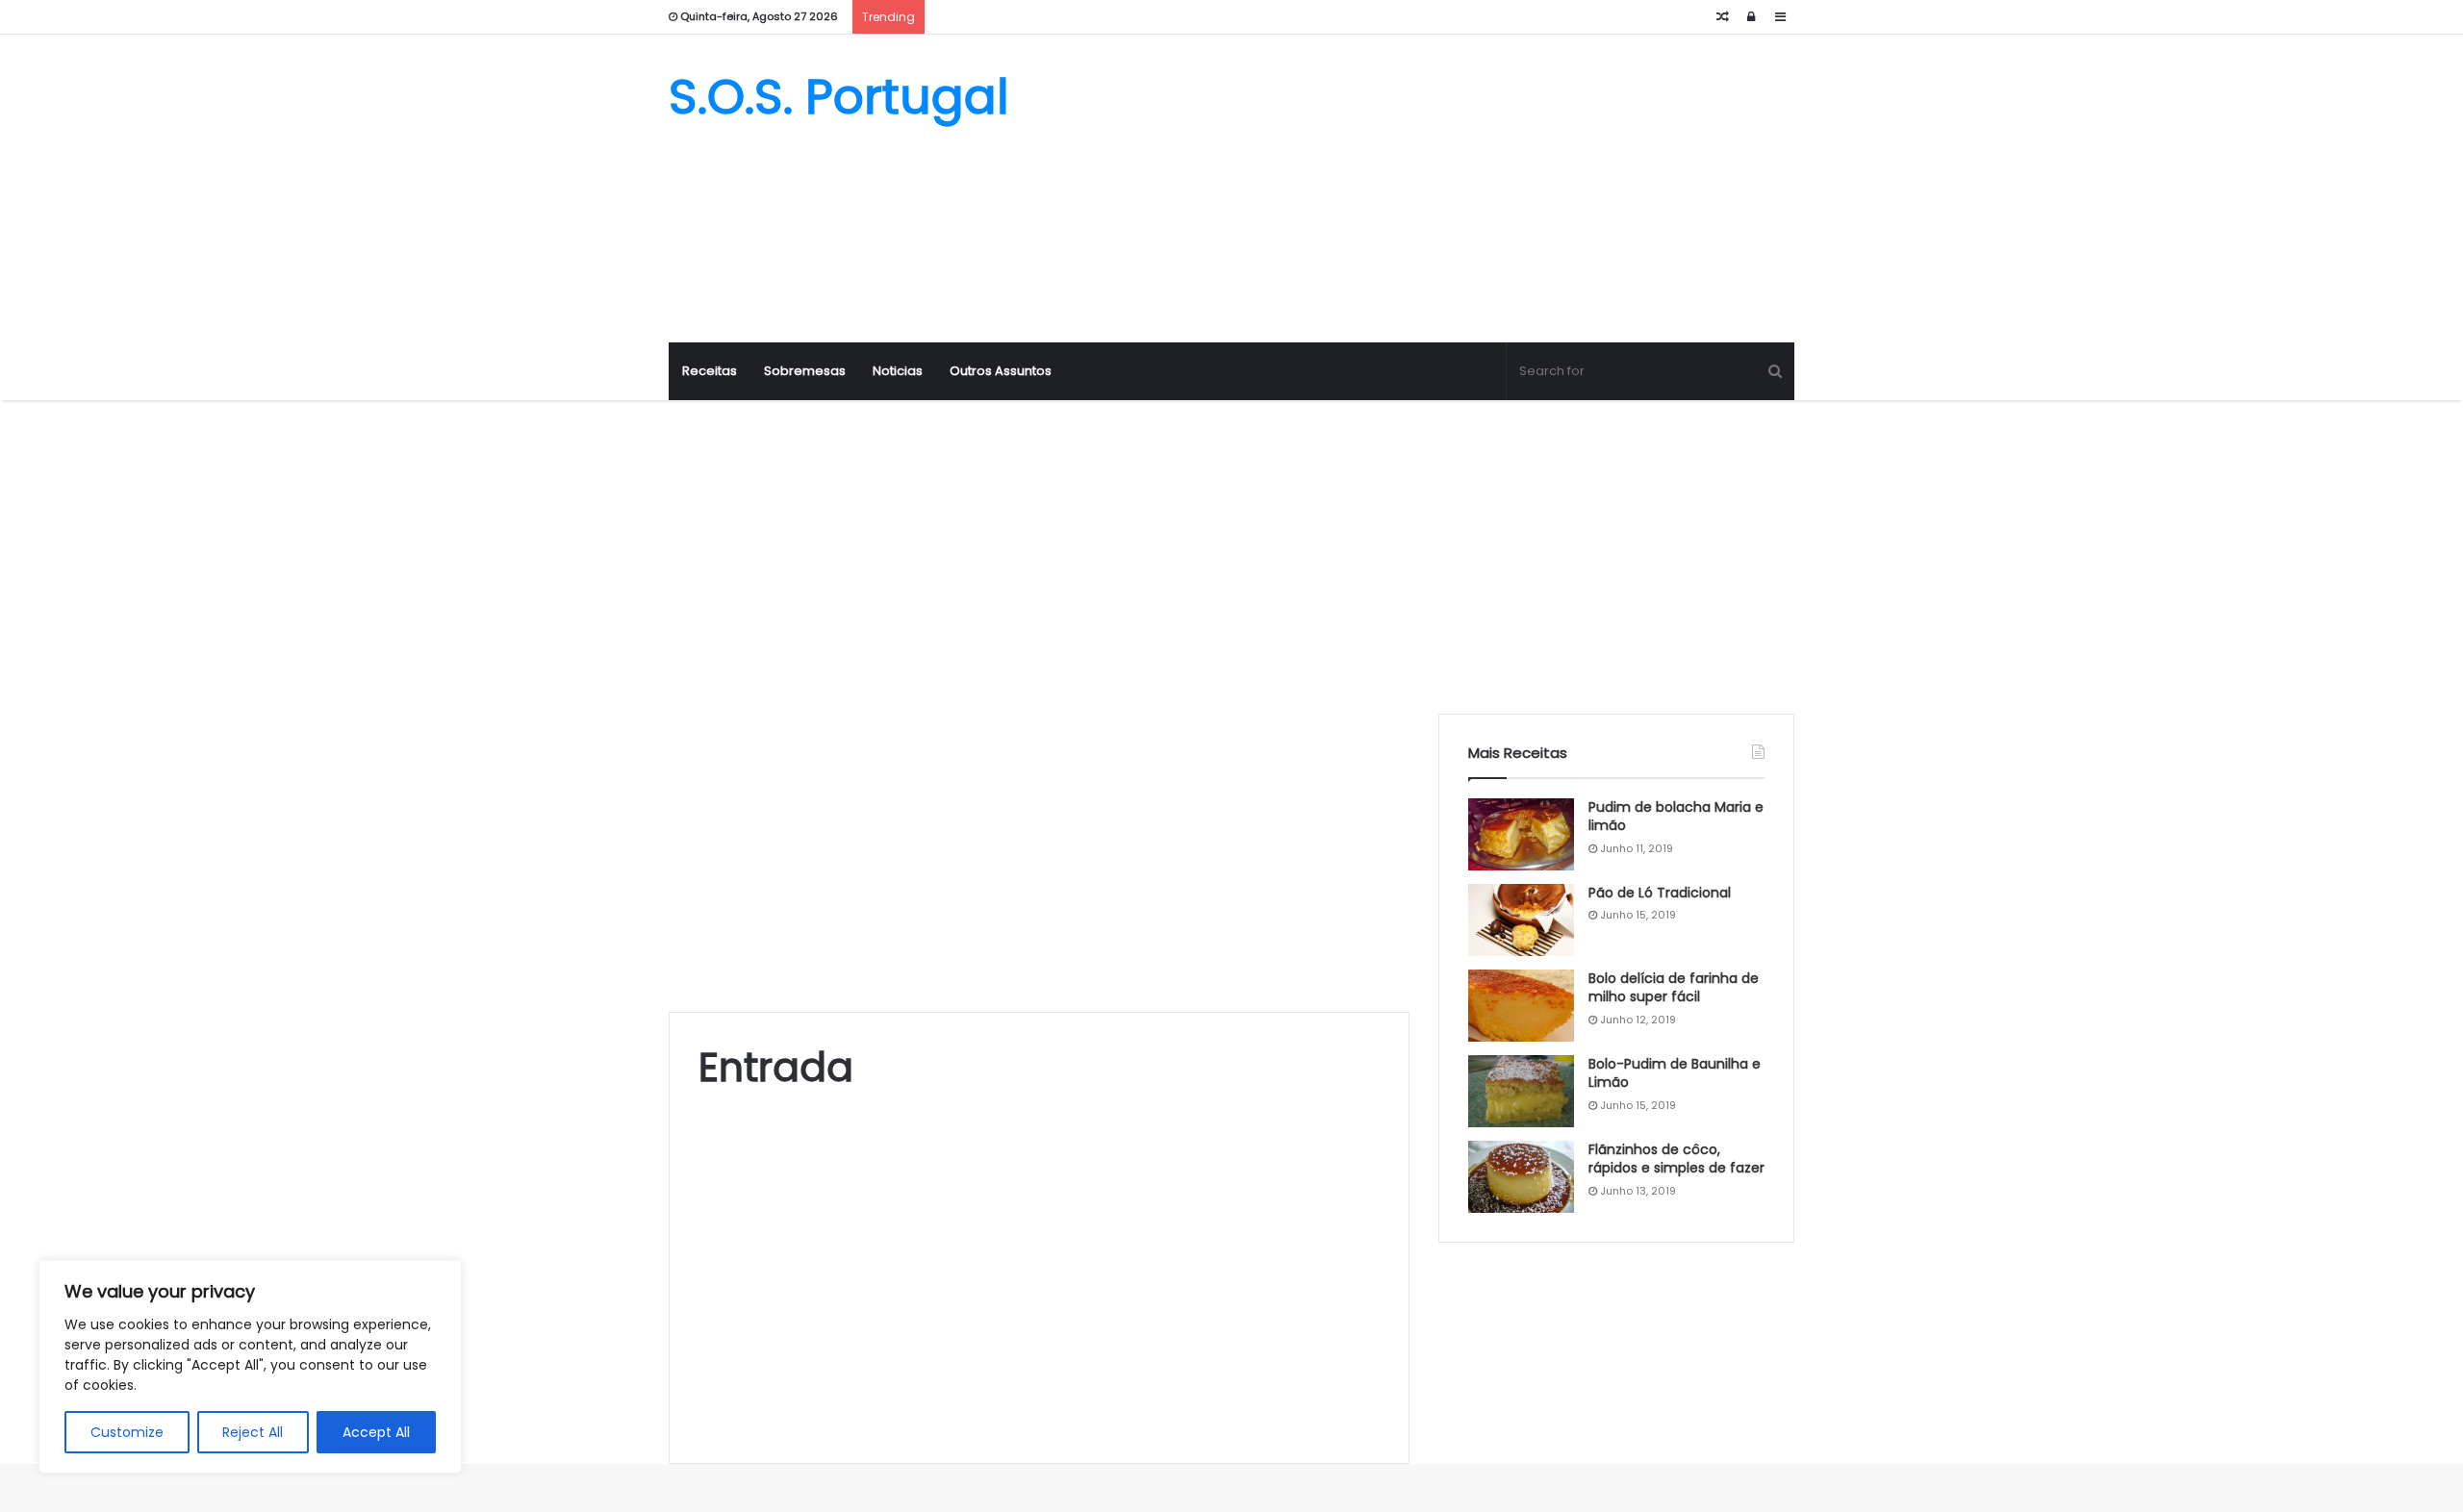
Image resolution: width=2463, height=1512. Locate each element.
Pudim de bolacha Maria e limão (1676, 817)
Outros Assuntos (1001, 371)
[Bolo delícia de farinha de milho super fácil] (1521, 1006)
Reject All (253, 1432)
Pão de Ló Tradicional (1660, 893)
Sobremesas (805, 371)
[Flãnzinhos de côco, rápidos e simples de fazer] (1521, 1177)
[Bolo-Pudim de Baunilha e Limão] (1521, 1091)
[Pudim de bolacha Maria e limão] (1521, 834)
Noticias (898, 371)
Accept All (376, 1432)
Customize (127, 1432)
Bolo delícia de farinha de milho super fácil (1674, 988)
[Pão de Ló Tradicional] (1521, 920)
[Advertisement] (1424, 189)
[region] (250, 1367)
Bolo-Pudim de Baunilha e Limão (1675, 1073)
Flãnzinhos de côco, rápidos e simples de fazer (1676, 1159)
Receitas (710, 371)
